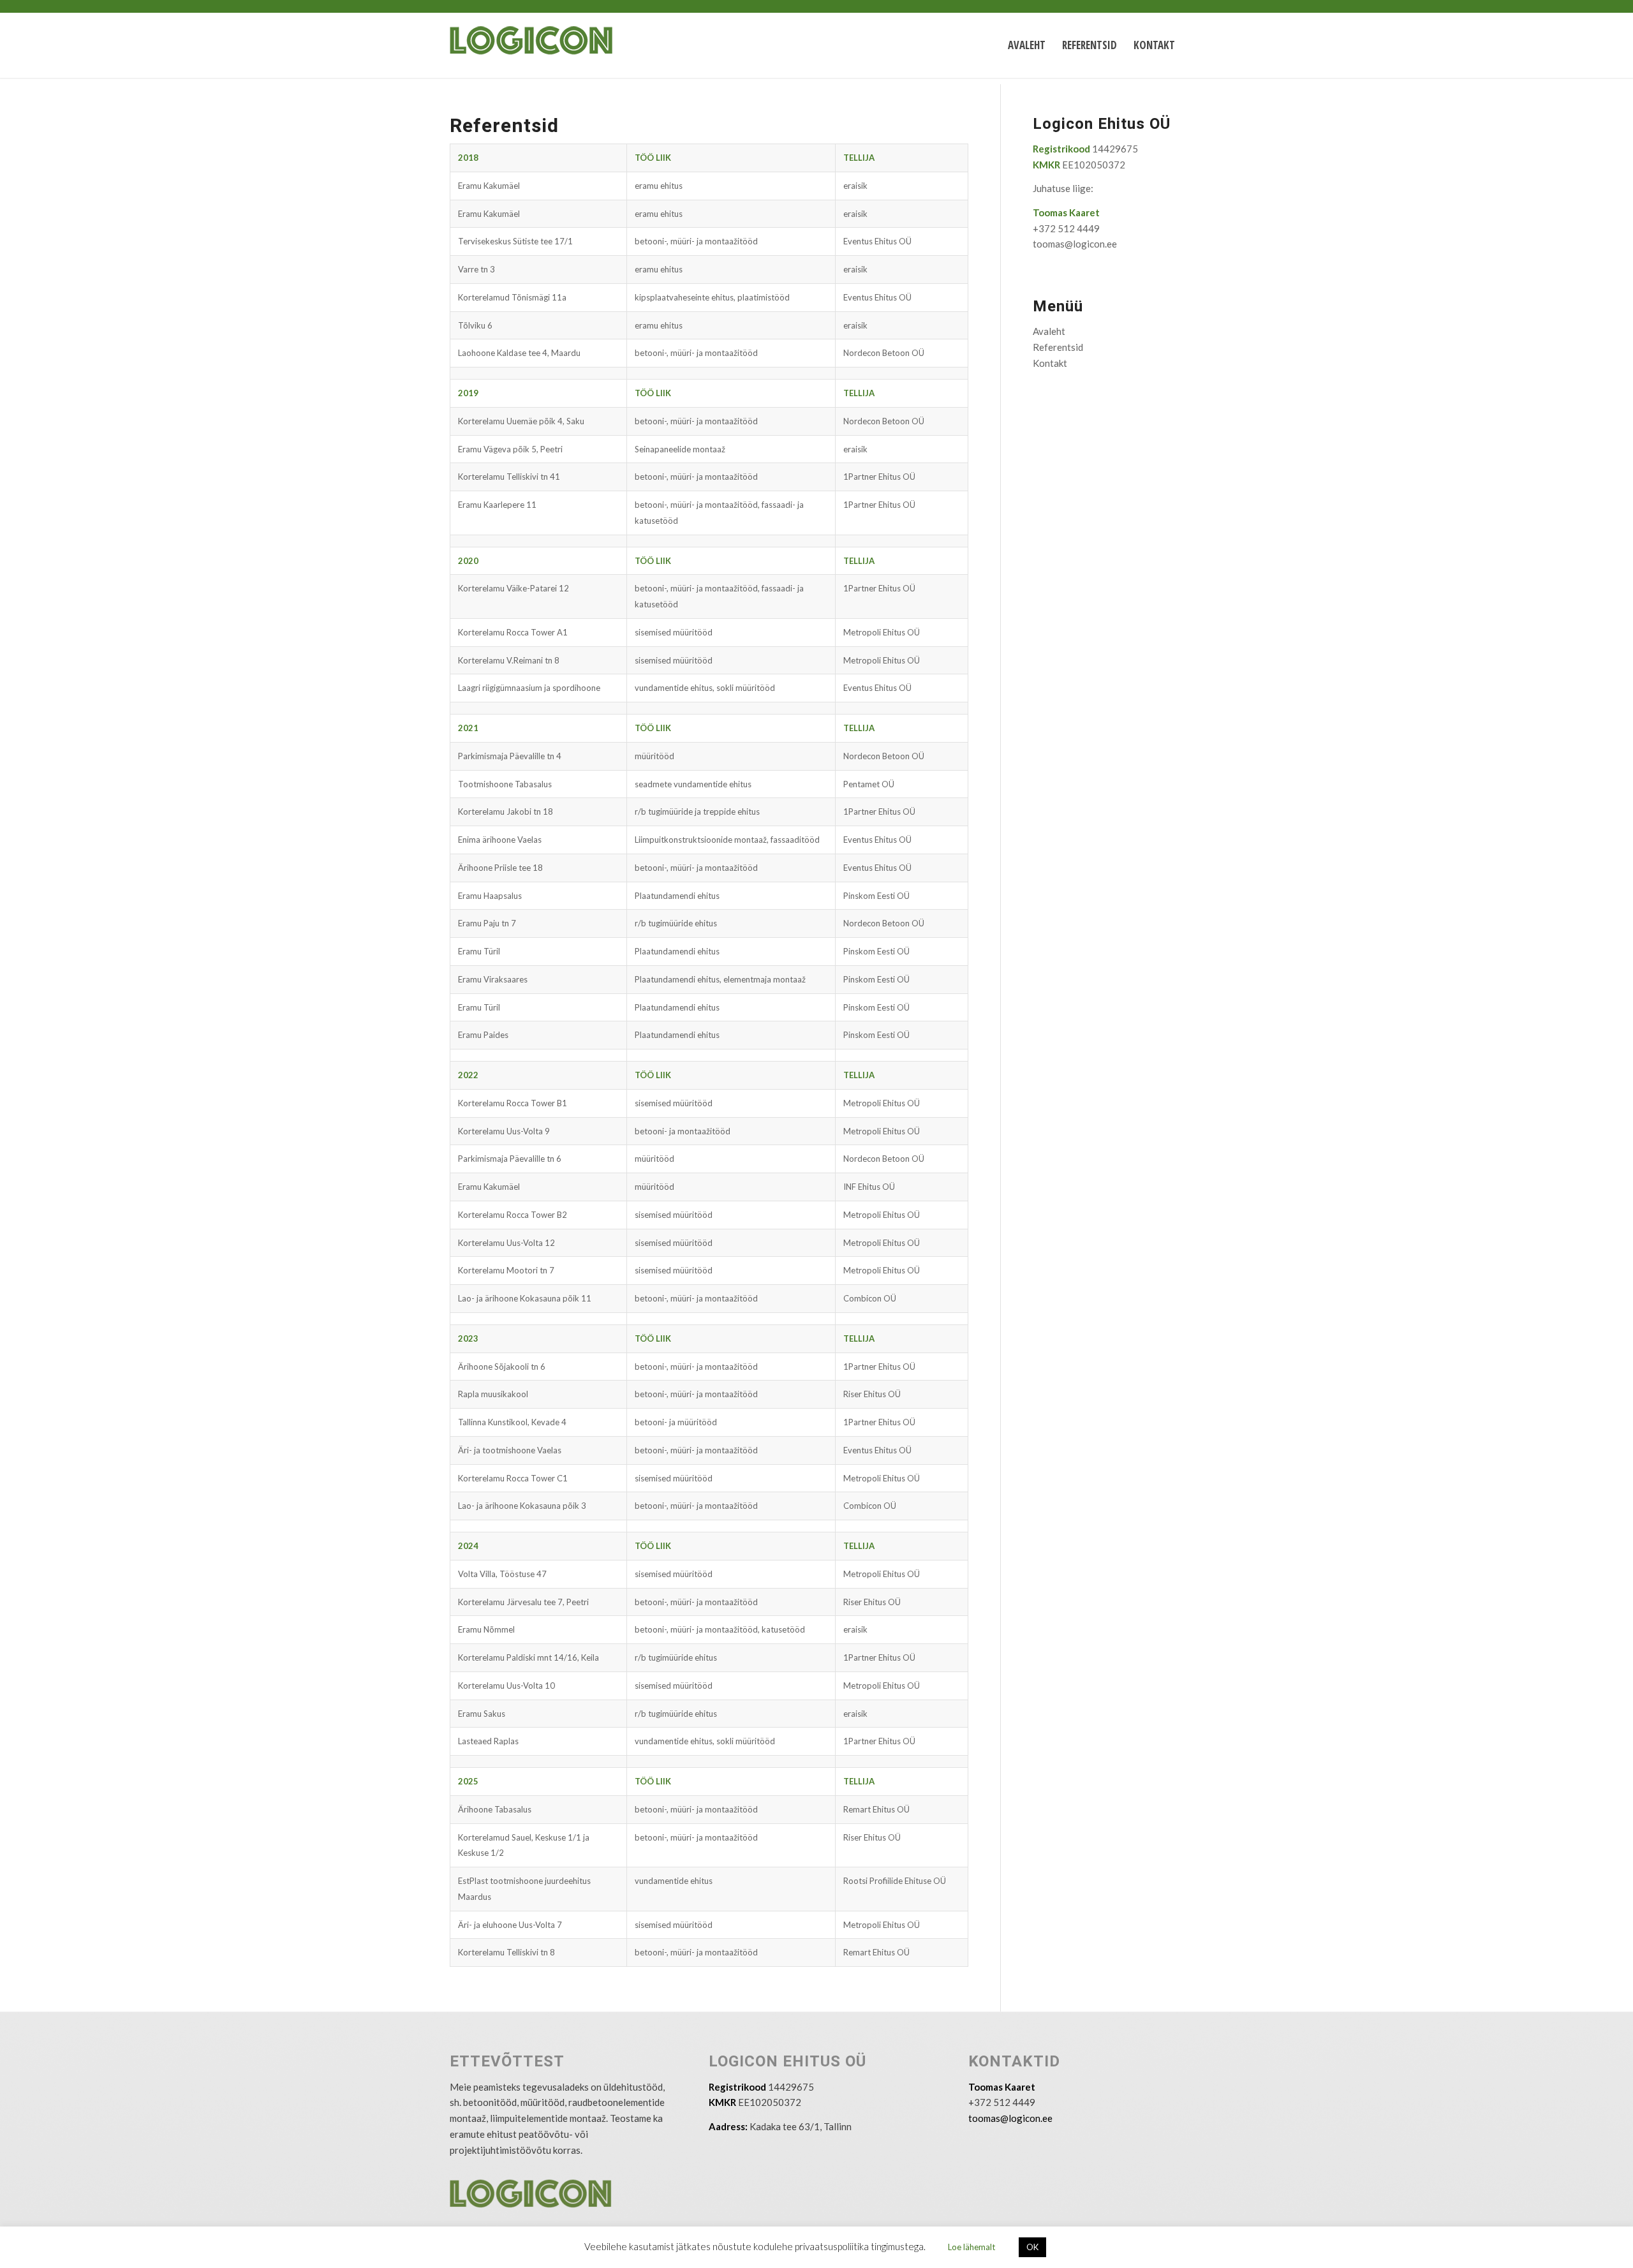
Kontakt (1050, 363)
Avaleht (1049, 331)
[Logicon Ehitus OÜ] (546, 45)
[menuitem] (1027, 45)
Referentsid (1058, 347)
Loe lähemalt (972, 2247)
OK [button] (1032, 2247)
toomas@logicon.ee (1075, 244)
